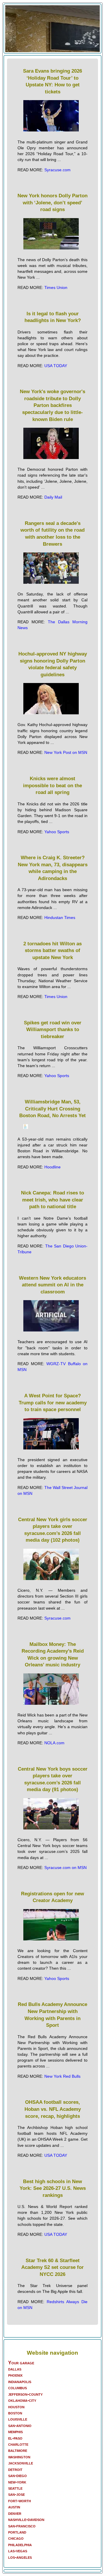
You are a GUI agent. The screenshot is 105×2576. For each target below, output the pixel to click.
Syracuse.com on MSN (65, 1868)
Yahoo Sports (57, 832)
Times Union (56, 287)
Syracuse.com (57, 170)
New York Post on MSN (66, 752)
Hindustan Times (60, 918)
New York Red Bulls (62, 2076)
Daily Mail (53, 497)
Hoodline (52, 1167)
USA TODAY (56, 366)
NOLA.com (54, 1743)
